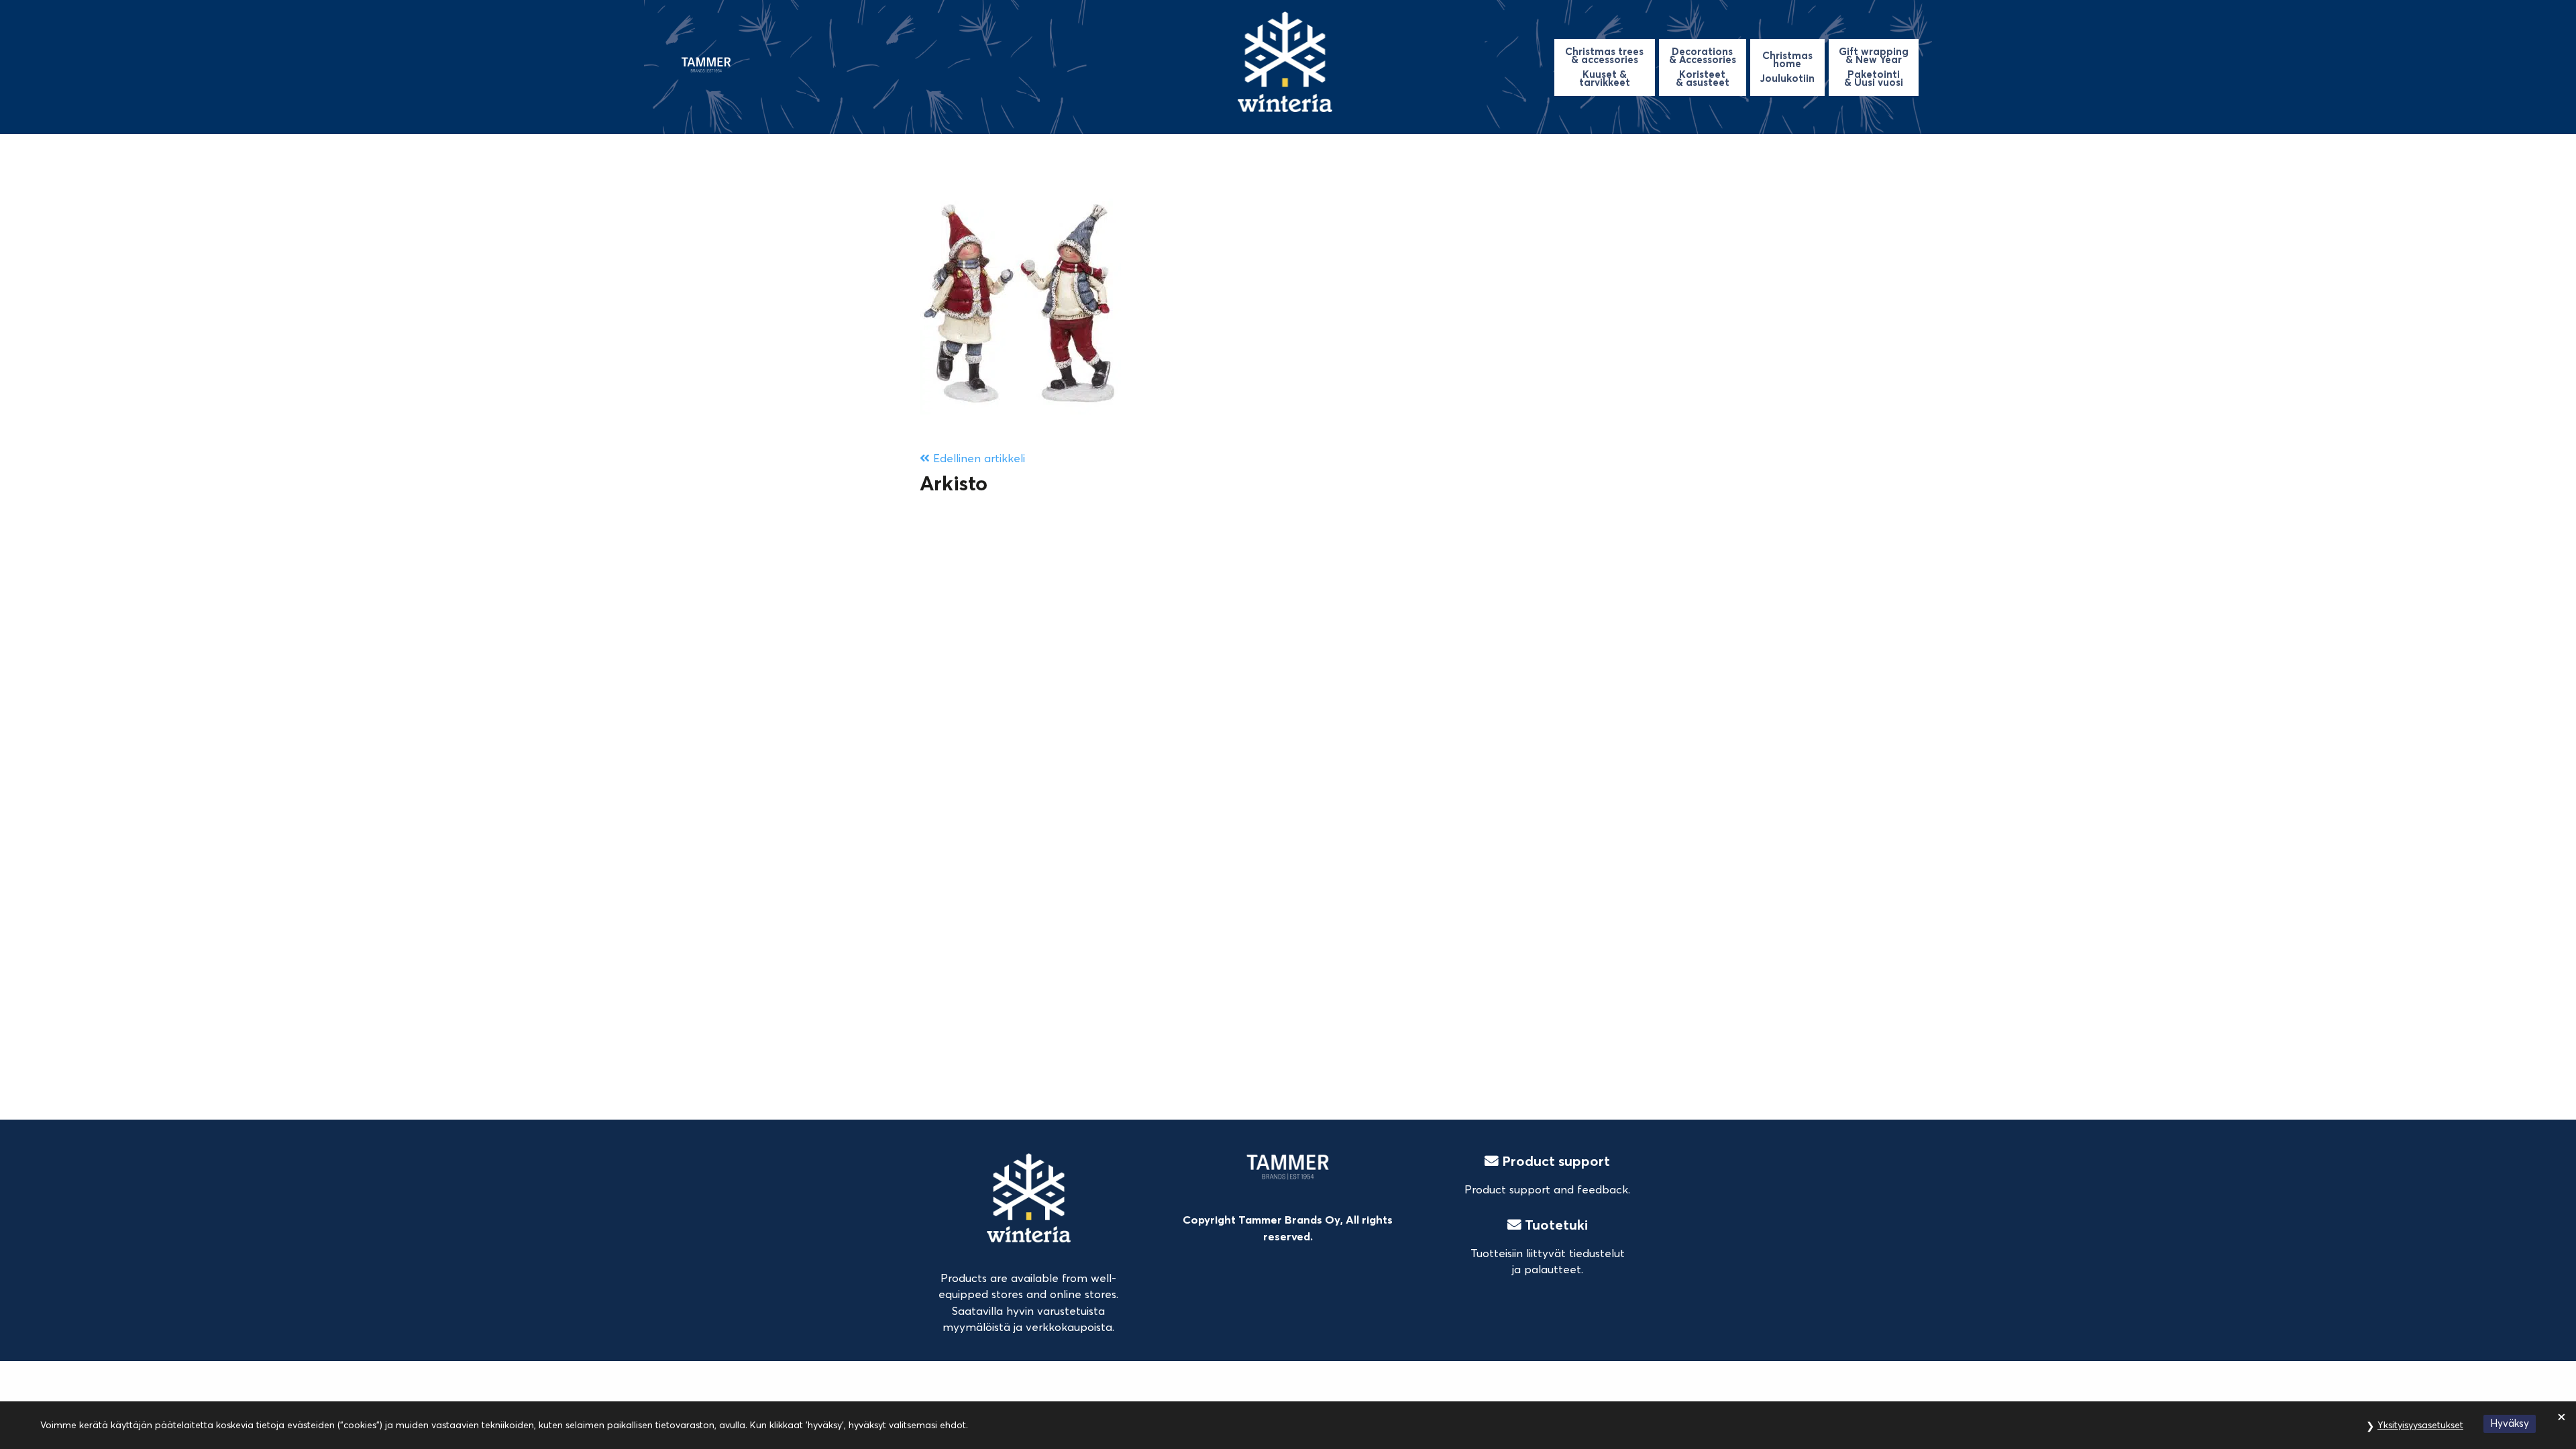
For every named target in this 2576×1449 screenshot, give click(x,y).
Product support (1554, 1161)
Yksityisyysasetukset (2420, 1425)
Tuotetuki (1555, 1225)
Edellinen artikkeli (977, 458)
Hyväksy (2510, 1423)
